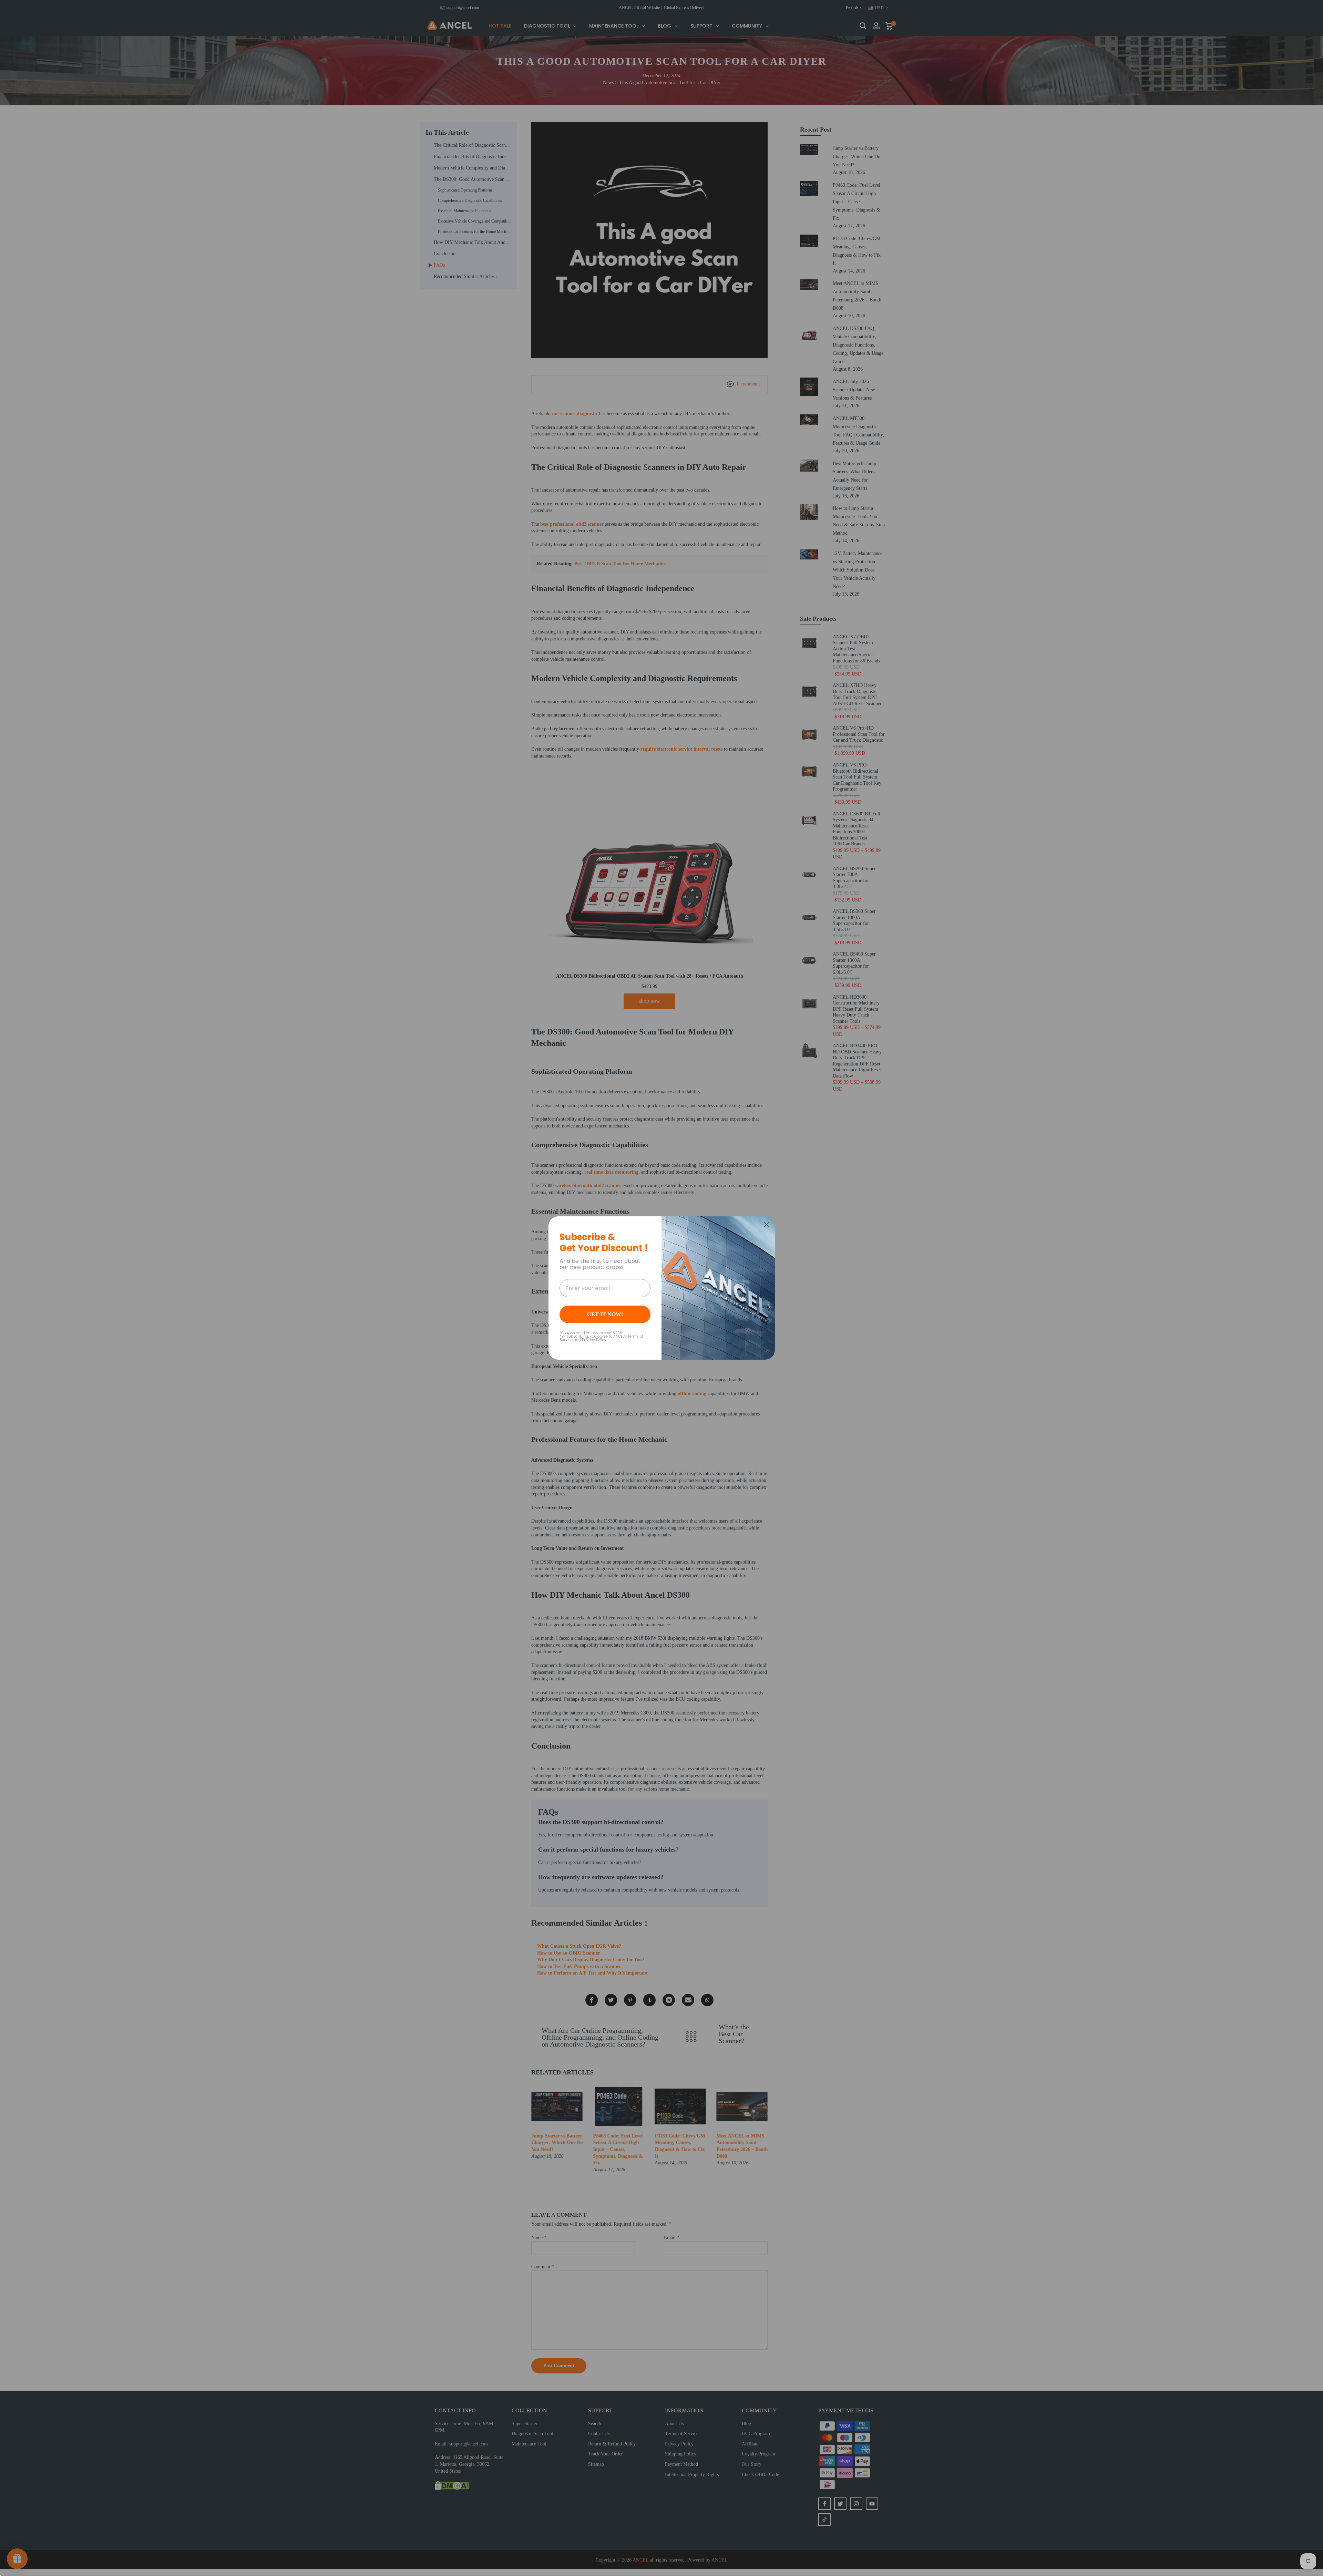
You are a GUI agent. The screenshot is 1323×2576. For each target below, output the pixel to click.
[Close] (767, 1225)
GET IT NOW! (605, 1314)
